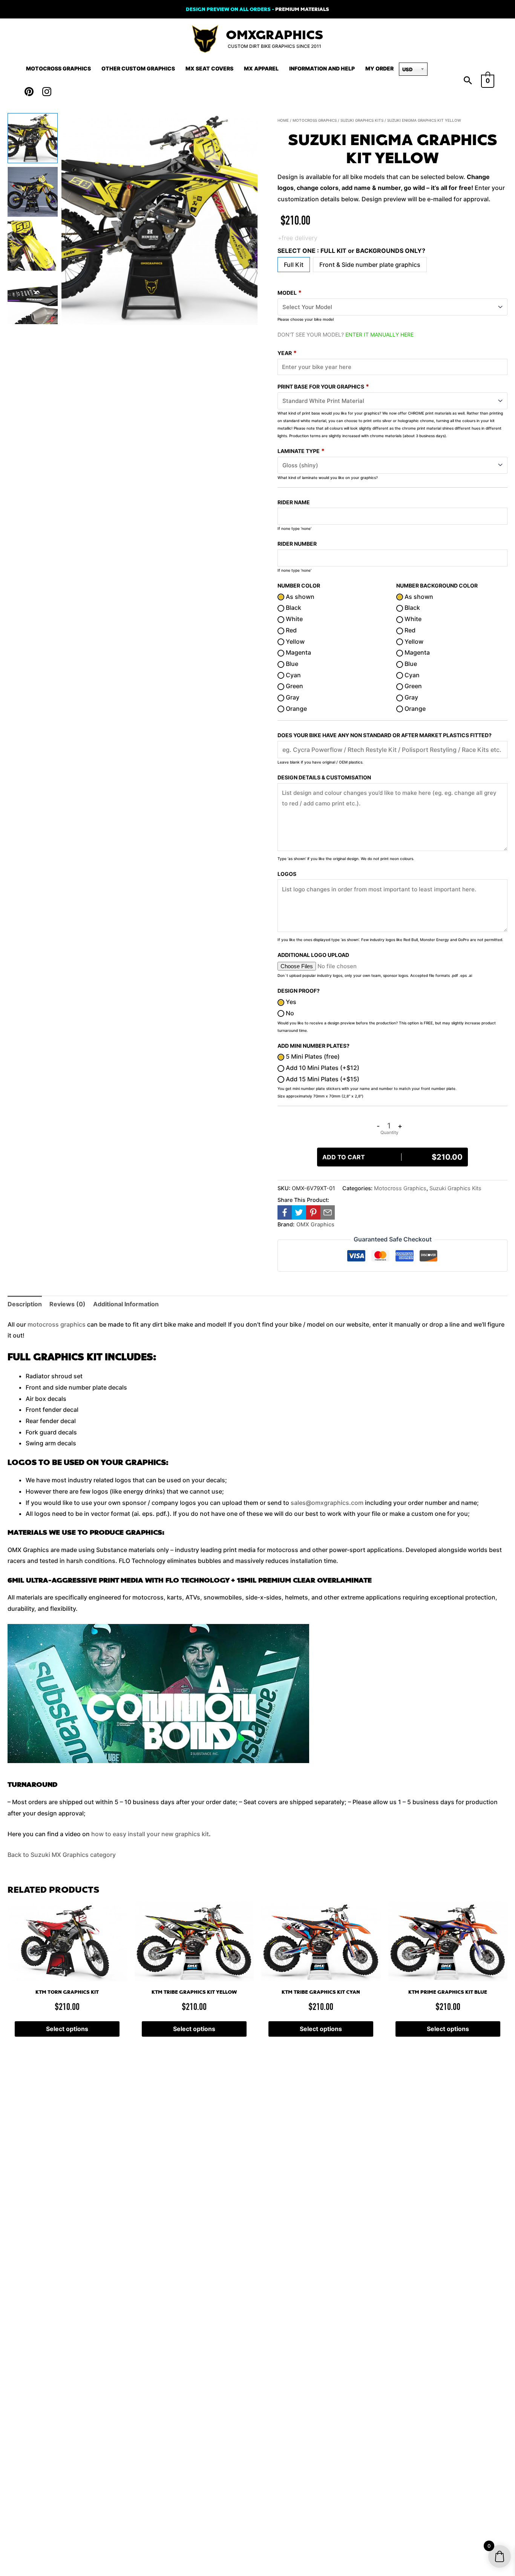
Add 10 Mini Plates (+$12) (322, 1068)
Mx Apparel (261, 68)
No (289, 1013)
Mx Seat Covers (209, 68)
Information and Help (322, 68)
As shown (299, 597)
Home (283, 120)
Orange (296, 709)
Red (290, 630)
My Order (379, 68)
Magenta (298, 652)
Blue (291, 664)
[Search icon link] (468, 81)
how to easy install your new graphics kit (150, 1834)
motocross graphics (57, 1324)
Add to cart (392, 1157)
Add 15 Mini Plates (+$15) (322, 1079)
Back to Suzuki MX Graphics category (62, 1855)
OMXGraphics (274, 35)
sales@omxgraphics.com (327, 1503)
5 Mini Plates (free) (312, 1056)
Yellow (294, 641)
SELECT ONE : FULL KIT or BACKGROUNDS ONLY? (351, 251)
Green (294, 686)
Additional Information (126, 1304)
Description (25, 1304)
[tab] (25, 1304)
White (294, 619)
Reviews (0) (67, 1304)
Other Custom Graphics (138, 68)
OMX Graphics (315, 1224)
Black (293, 608)
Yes (290, 1002)
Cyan (293, 675)
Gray (292, 697)
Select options (67, 2029)
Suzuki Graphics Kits (362, 120)
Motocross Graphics (58, 68)
